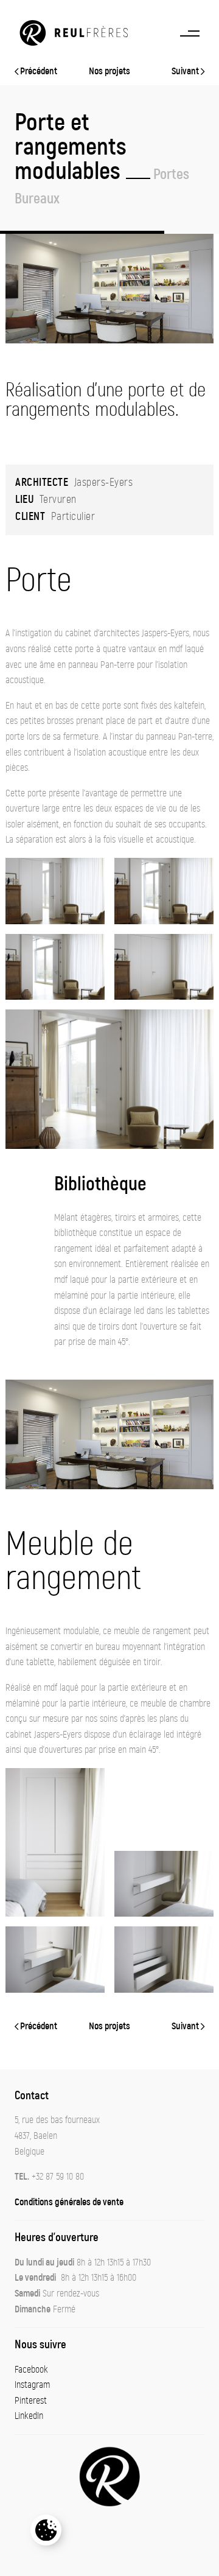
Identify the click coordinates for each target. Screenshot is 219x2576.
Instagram (32, 2385)
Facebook (31, 2370)
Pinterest (31, 2401)
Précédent (38, 71)
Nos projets (109, 71)
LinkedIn (29, 2416)
